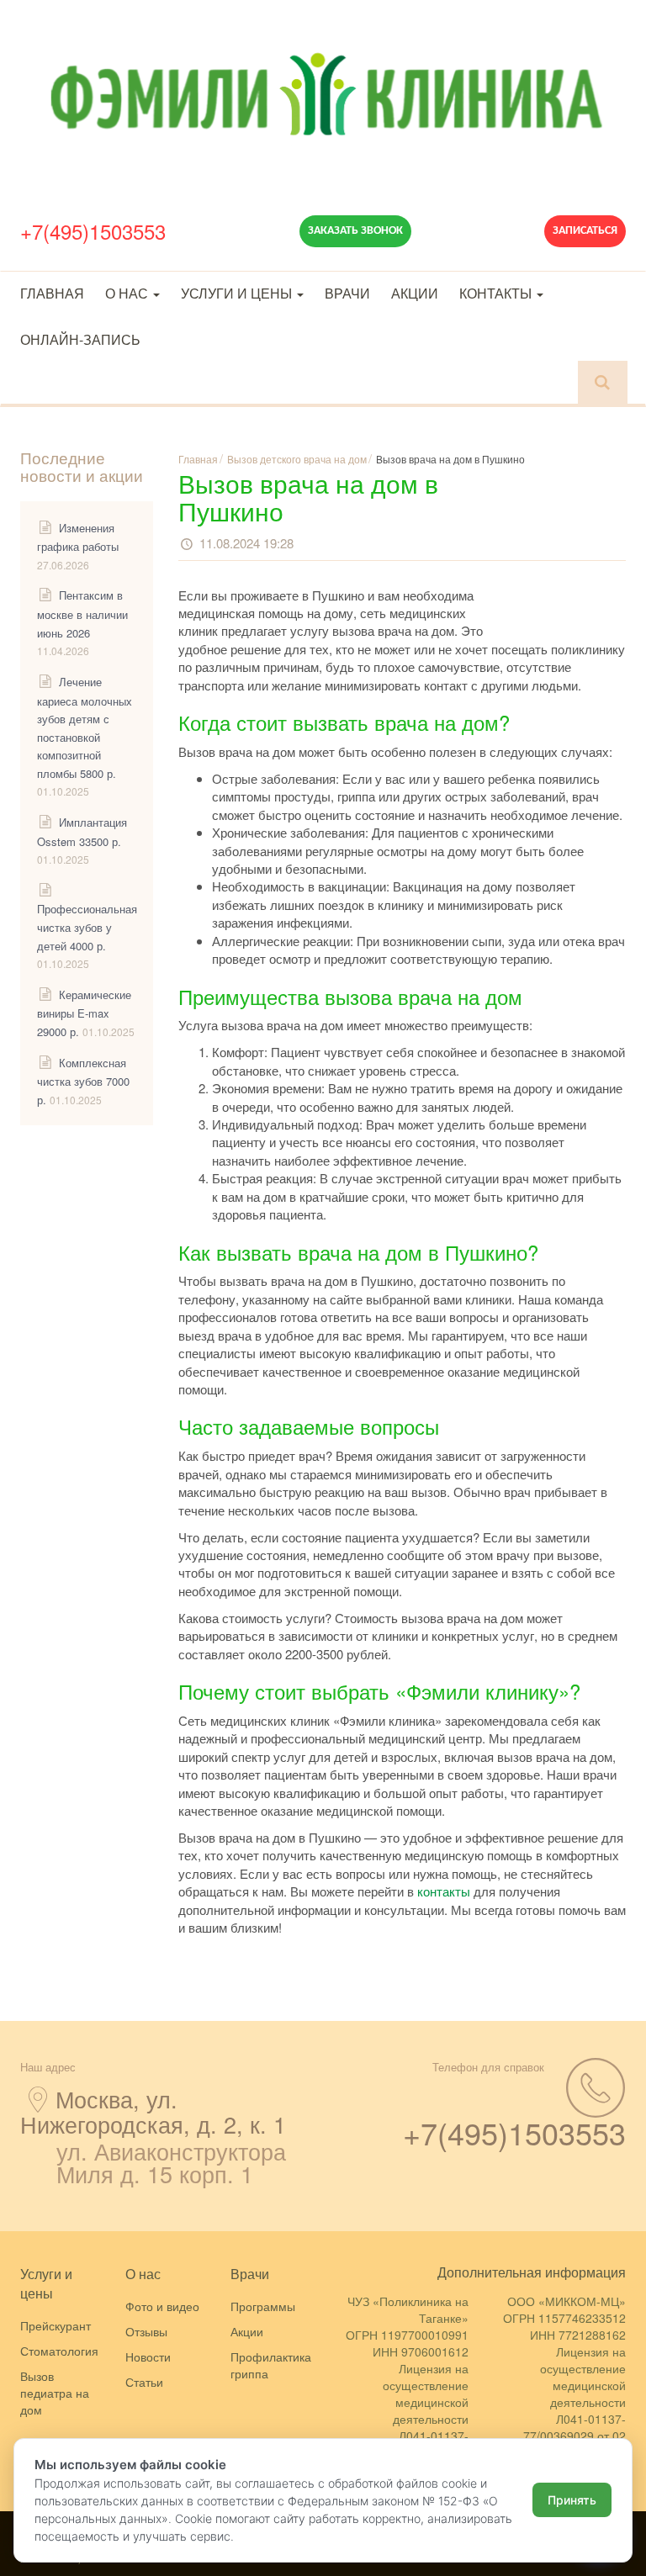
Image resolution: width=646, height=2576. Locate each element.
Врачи (347, 293)
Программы (263, 2306)
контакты (444, 1891)
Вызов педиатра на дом (55, 2393)
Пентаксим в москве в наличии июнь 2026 (82, 614)
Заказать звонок (355, 231)
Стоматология (59, 2351)
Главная (52, 293)
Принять (572, 2500)
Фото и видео (162, 2306)
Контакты (497, 293)
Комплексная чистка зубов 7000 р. (83, 1081)
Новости (148, 2356)
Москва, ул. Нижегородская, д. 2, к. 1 (153, 2111)
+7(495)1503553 (93, 231)
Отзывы (146, 2331)
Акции (415, 293)
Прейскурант (56, 2325)
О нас (128, 293)
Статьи (144, 2382)
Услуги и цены (238, 293)
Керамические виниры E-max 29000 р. (84, 1013)
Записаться (585, 231)
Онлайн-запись (80, 339)
